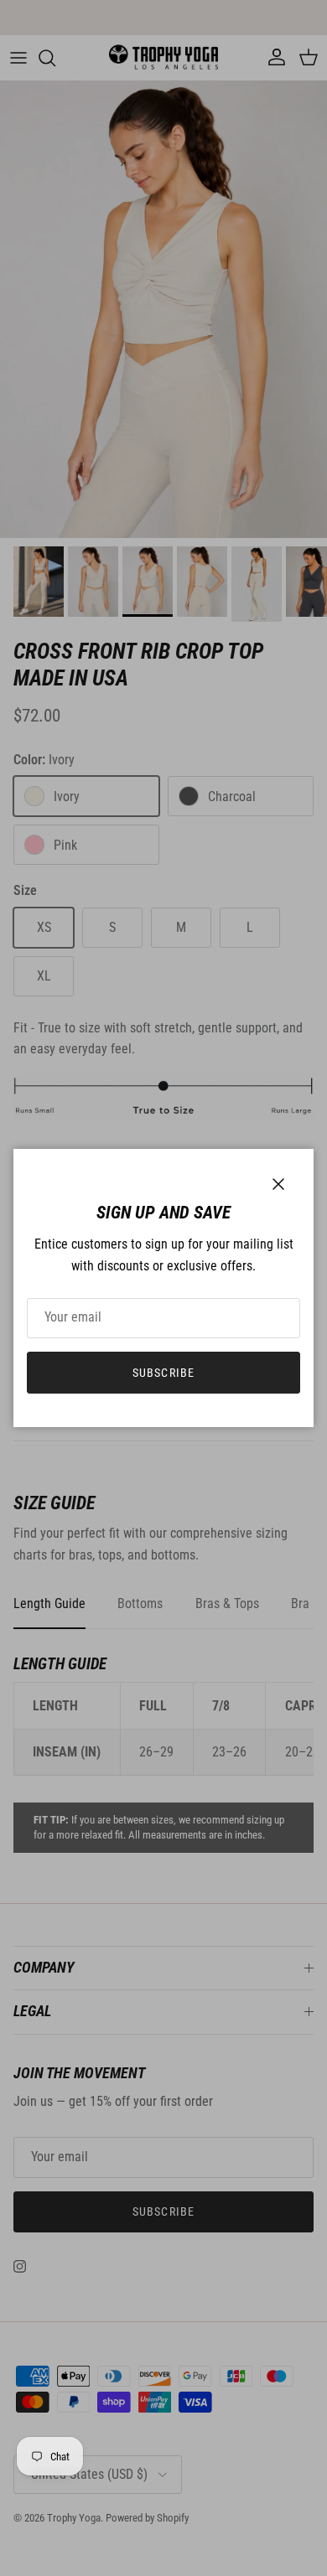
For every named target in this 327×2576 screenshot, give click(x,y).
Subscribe (163, 1373)
